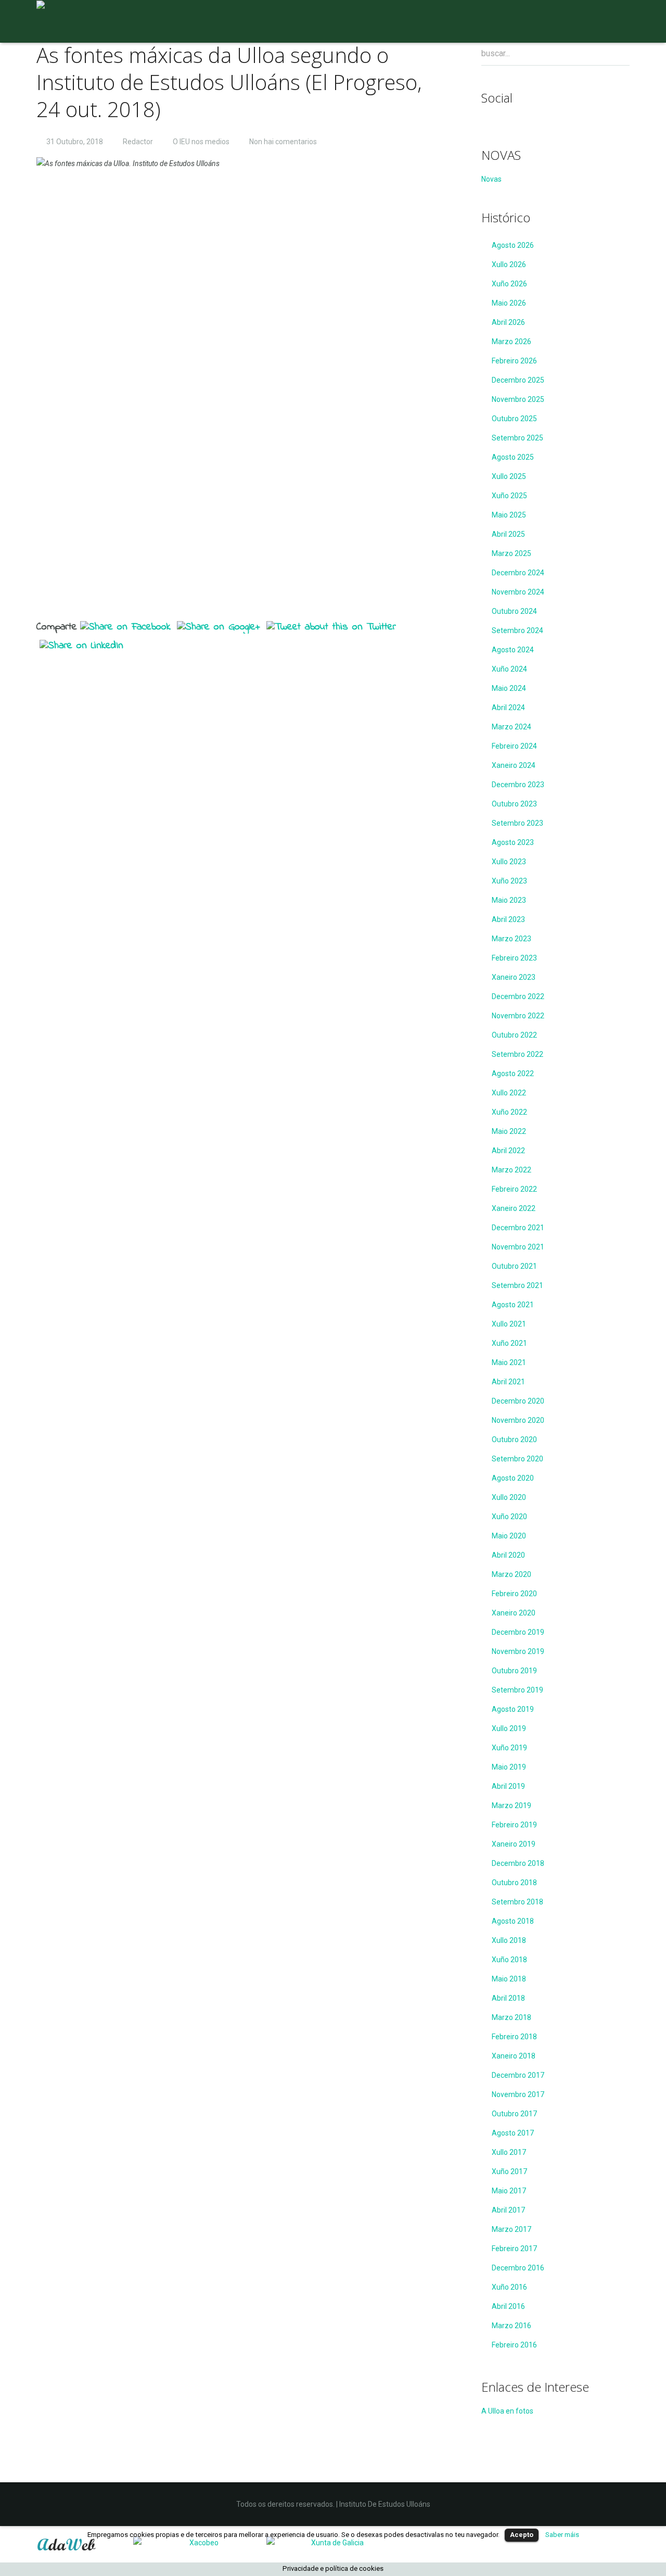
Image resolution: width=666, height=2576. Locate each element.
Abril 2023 (508, 919)
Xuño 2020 (509, 1517)
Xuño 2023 (509, 881)
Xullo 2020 (509, 1497)
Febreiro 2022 (514, 1189)
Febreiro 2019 (514, 1825)
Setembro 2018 (517, 1902)
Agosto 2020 (513, 1478)
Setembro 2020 (517, 1459)
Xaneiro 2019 (514, 1844)
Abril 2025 (508, 534)
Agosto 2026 (513, 245)
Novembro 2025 (518, 399)
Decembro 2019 (518, 1632)
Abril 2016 (508, 2306)
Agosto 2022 (513, 1074)
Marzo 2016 (511, 2326)
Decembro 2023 (518, 785)
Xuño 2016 (509, 2287)
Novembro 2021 (518, 1247)
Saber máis (562, 2535)
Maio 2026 (509, 303)
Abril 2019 (508, 1786)
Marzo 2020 (511, 1574)
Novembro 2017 (518, 2094)
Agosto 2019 (513, 1709)
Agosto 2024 (513, 650)
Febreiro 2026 (514, 361)
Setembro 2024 (517, 630)
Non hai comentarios (283, 142)
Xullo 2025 (509, 476)
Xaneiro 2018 (514, 2056)
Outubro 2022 (514, 1035)
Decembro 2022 (518, 996)
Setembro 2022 (517, 1054)
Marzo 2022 (511, 1170)
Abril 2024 (508, 708)
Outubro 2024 (514, 611)
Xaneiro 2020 (514, 1613)
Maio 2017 (509, 2191)
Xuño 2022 (509, 1112)
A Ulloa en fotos (507, 2411)
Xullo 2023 (509, 862)
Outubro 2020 (514, 1439)
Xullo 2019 (509, 1728)
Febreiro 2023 (514, 958)
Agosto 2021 (513, 1305)
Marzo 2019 (511, 1805)
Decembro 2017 (518, 2075)
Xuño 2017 (509, 2171)
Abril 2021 (508, 1382)
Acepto (522, 2535)
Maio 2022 (509, 1131)
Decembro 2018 (518, 1863)
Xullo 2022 (509, 1093)
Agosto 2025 (513, 457)
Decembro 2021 (518, 1228)
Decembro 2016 (518, 2268)
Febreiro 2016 (514, 2345)
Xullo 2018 (509, 1940)
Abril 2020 (508, 1555)
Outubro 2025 (514, 419)
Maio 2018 (509, 1979)
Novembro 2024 (518, 592)
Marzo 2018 (511, 2017)
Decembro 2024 (518, 573)
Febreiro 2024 (514, 746)
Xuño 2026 (509, 284)
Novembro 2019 (518, 1651)
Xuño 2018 (509, 1960)
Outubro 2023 (514, 804)
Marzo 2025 (511, 553)
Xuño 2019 (509, 1748)
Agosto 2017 (513, 2133)
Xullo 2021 (509, 1324)
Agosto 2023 (513, 842)
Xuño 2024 (509, 669)
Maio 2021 (509, 1362)
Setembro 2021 (517, 1285)
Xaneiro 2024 (514, 765)
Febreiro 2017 (514, 2249)
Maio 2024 (509, 688)
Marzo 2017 (511, 2229)
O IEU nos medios (201, 142)
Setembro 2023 (517, 823)
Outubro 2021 (514, 1266)
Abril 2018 (508, 1998)
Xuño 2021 (509, 1343)
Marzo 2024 (511, 727)
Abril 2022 (508, 1151)
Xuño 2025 (509, 496)
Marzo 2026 (511, 342)
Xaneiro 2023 (514, 977)
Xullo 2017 (509, 2152)
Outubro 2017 (514, 2114)
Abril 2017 (508, 2210)
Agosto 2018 (513, 1921)
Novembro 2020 (518, 1420)
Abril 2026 (508, 322)
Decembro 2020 (518, 1401)
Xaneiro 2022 (514, 1208)
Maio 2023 (509, 900)
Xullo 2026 (509, 264)
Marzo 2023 (511, 939)
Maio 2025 (509, 515)
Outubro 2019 (514, 1671)
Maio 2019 (509, 1767)
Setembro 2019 (517, 1690)
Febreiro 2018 (514, 2037)
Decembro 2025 (518, 380)
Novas (491, 179)
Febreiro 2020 (514, 1594)
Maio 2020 (509, 1536)
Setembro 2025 (517, 438)
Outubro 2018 (514, 1883)
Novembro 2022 (518, 1016)
